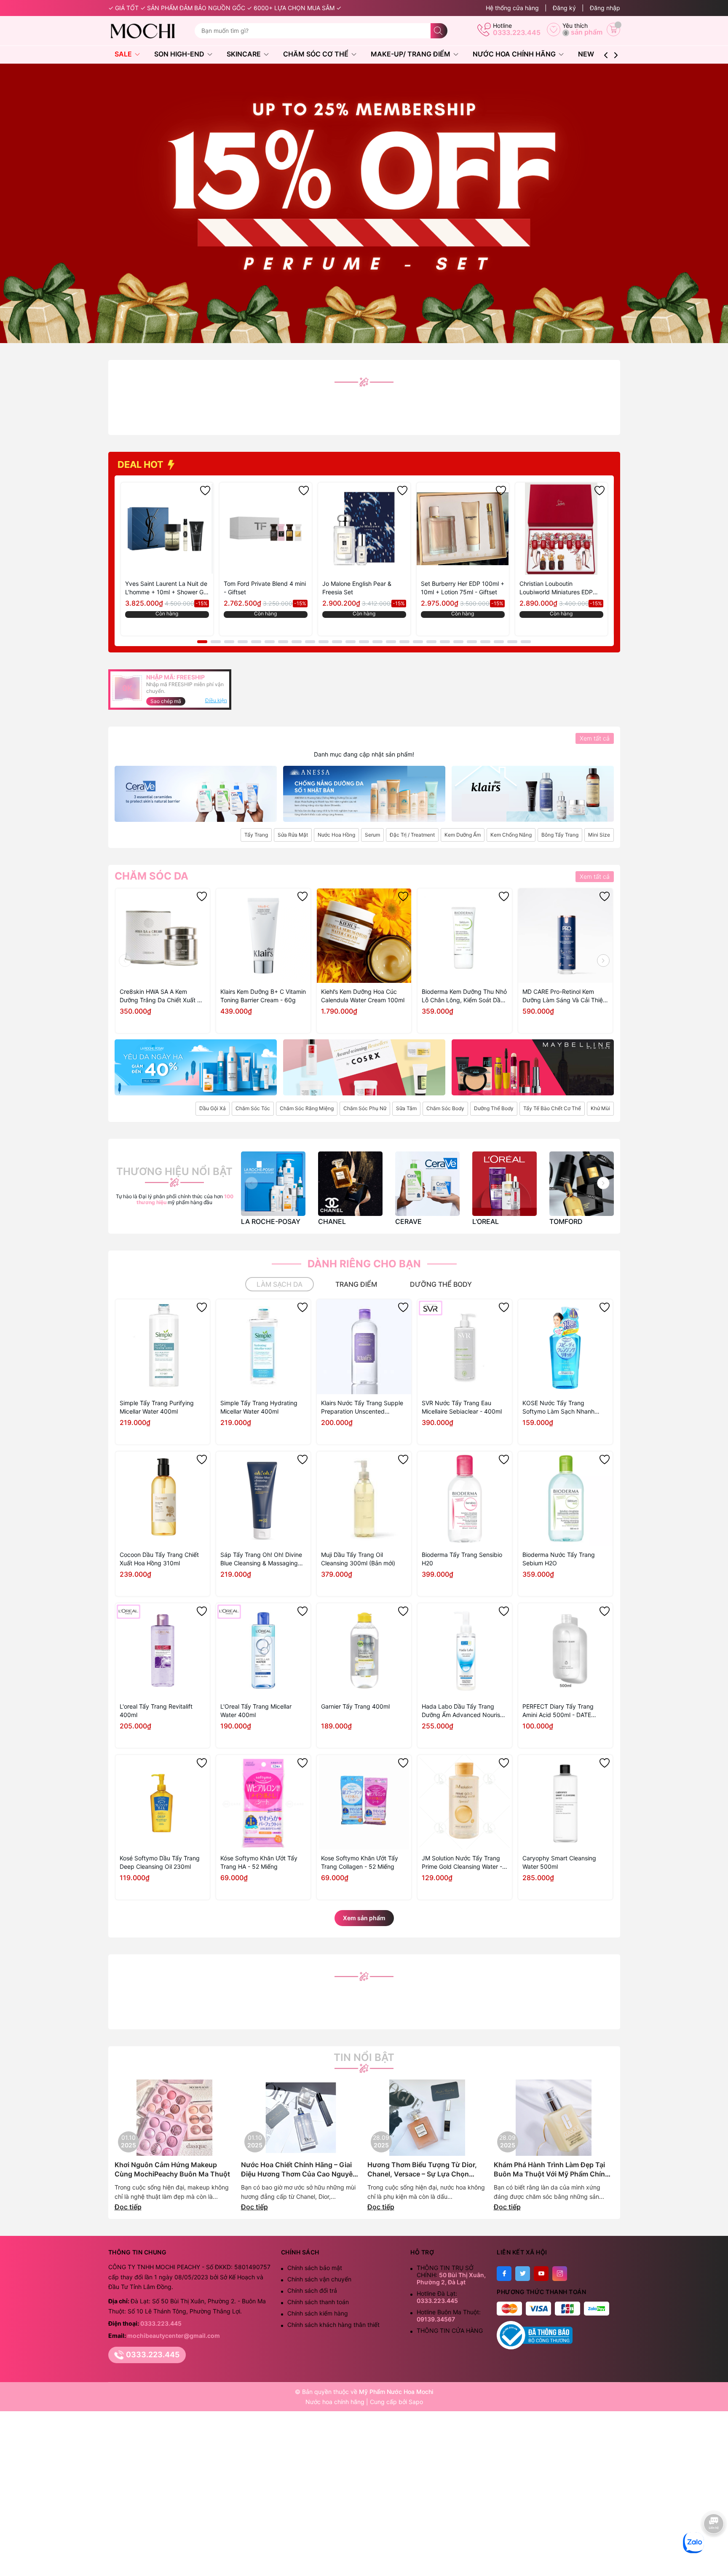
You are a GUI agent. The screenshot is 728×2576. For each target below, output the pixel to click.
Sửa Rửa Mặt (293, 835)
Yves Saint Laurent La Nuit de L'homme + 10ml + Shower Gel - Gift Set (167, 588)
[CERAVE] (427, 1184)
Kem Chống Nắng (511, 835)
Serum (372, 835)
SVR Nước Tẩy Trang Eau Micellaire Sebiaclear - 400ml (462, 1407)
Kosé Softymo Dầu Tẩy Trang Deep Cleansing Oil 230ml (160, 1862)
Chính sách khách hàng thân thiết (333, 2325)
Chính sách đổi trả (312, 2290)
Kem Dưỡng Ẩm (463, 835)
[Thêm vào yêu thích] (205, 491)
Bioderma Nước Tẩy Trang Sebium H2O (559, 1559)
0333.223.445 (517, 32)
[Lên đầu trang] (714, 2550)
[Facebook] (504, 2274)
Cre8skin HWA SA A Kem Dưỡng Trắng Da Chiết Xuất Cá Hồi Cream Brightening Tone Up (162, 996)
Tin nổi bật (364, 2058)
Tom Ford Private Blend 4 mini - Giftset (265, 588)
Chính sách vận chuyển (319, 2279)
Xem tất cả (595, 738)
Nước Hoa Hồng (336, 835)
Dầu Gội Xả (213, 1108)
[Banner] (196, 794)
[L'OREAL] (505, 1184)
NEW (586, 54)
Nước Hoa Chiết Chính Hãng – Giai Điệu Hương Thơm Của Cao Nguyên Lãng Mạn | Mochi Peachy (299, 2169)
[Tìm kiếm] (439, 31)
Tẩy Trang (256, 835)
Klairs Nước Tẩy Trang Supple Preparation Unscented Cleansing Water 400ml (362, 1407)
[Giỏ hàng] (613, 30)
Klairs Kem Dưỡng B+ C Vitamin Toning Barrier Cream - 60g (263, 996)
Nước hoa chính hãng (336, 2402)
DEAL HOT (142, 464)
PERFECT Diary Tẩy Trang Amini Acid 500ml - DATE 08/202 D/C (558, 1711)
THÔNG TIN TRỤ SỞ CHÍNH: (451, 2275)
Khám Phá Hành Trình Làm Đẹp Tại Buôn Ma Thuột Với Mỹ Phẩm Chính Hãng (551, 2169)
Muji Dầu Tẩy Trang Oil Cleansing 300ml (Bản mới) (358, 1559)
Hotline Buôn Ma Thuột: (449, 2316)
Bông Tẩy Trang (560, 835)
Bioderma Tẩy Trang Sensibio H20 (462, 1559)
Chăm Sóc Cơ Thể (317, 54)
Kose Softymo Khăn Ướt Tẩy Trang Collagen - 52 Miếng (360, 1862)
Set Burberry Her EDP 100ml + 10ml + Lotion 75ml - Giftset (463, 588)
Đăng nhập (605, 8)
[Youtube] (541, 2274)
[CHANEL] (350, 1184)
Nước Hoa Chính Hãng (515, 54)
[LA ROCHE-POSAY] (273, 1184)
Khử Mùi (600, 1108)
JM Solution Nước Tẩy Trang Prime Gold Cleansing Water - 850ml (462, 1863)
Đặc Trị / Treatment (412, 835)
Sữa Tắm (406, 1108)
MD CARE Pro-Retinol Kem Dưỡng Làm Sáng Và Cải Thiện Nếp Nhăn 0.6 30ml (564, 996)
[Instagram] (560, 2274)
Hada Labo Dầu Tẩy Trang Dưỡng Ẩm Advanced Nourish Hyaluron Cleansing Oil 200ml (463, 1711)
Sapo (416, 2402)
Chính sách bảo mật (315, 2268)
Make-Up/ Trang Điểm (411, 54)
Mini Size (599, 835)
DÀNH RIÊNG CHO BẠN (364, 1264)
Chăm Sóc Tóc (253, 1108)
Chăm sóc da (151, 876)
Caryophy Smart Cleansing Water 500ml (559, 1862)
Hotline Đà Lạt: (437, 2297)
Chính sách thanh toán (318, 2302)
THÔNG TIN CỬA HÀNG (450, 2330)
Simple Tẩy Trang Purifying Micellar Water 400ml (157, 1407)
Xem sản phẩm (364, 1918)
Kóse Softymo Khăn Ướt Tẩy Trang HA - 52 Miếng (259, 1862)
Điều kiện (216, 700)
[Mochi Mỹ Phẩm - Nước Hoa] (148, 31)
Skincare (245, 54)
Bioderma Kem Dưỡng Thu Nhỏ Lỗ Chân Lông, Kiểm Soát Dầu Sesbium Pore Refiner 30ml (464, 996)
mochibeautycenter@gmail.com (174, 2336)
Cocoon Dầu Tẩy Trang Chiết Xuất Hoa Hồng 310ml (159, 1559)
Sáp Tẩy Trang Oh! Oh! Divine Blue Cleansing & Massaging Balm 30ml (261, 1559)
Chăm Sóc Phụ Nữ (365, 1108)
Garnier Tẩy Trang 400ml (355, 1706)
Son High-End (180, 54)
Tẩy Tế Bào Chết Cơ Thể (552, 1108)
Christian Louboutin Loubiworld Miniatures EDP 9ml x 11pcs (556, 588)
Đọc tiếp (128, 2207)
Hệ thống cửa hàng (512, 8)
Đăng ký (564, 8)
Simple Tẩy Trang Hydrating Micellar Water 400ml (259, 1407)
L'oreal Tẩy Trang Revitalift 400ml (156, 1711)
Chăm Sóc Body (445, 1108)
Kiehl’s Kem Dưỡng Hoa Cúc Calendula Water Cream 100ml (363, 996)
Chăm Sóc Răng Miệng (307, 1108)
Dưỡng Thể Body (494, 1108)
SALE (124, 54)
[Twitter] (523, 2274)
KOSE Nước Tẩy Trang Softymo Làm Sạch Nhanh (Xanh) (558, 1407)
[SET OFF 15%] (364, 203)
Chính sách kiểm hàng (318, 2313)
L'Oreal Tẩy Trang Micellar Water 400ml (256, 1711)
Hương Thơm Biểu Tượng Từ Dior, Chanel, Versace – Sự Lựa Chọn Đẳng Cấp (422, 2169)
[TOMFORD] (582, 1184)
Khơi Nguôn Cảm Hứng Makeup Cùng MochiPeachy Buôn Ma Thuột (172, 2169)
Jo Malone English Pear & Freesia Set (357, 588)
